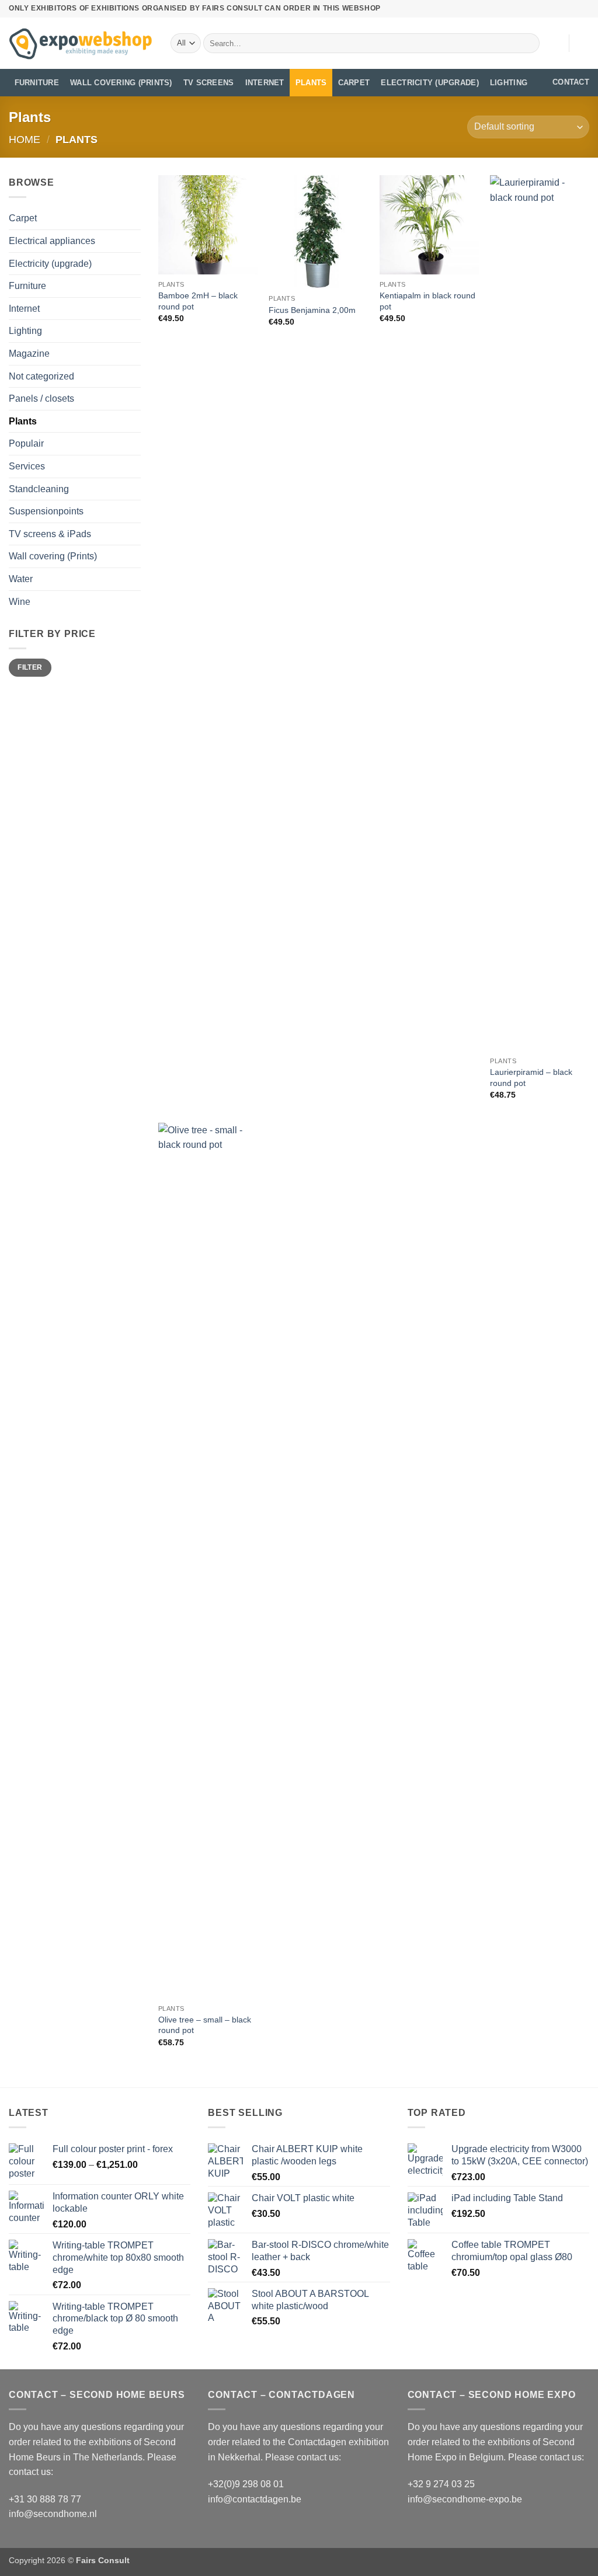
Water (21, 579)
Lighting (509, 83)
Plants (311, 83)
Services (27, 466)
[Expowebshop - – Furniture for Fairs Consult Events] (81, 43)
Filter (30, 667)
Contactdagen (317, 2442)
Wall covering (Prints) (53, 556)
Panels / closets (41, 398)
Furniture (37, 83)
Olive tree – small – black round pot (205, 2025)
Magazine (29, 354)
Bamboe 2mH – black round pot (198, 301)
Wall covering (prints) (121, 83)
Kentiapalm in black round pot (427, 301)
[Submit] (529, 43)
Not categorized (41, 376)
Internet (265, 83)
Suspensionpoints (46, 511)
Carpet (354, 83)
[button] (583, 43)
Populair (26, 443)
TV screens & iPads (50, 534)
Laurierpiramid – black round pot (531, 1078)
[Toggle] (134, 286)
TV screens (209, 83)
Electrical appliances (52, 241)
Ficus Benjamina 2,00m (312, 310)
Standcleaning (39, 489)
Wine (20, 602)
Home (25, 139)
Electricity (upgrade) (430, 83)
